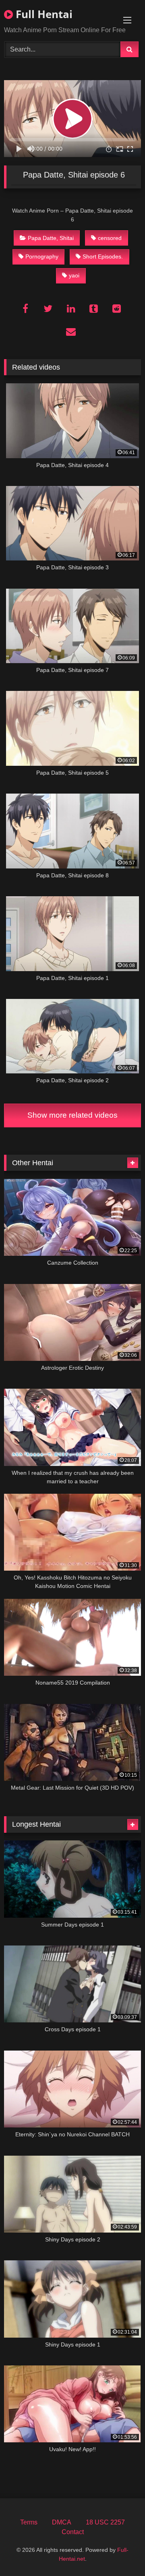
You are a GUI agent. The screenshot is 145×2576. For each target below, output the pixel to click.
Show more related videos (72, 1115)
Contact (73, 2532)
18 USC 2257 (105, 2522)
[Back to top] (120, 2552)
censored (110, 238)
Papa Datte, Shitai (51, 238)
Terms (29, 2522)
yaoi (74, 275)
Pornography (42, 256)
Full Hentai (43, 14)
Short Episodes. (103, 256)
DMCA (62, 2522)
